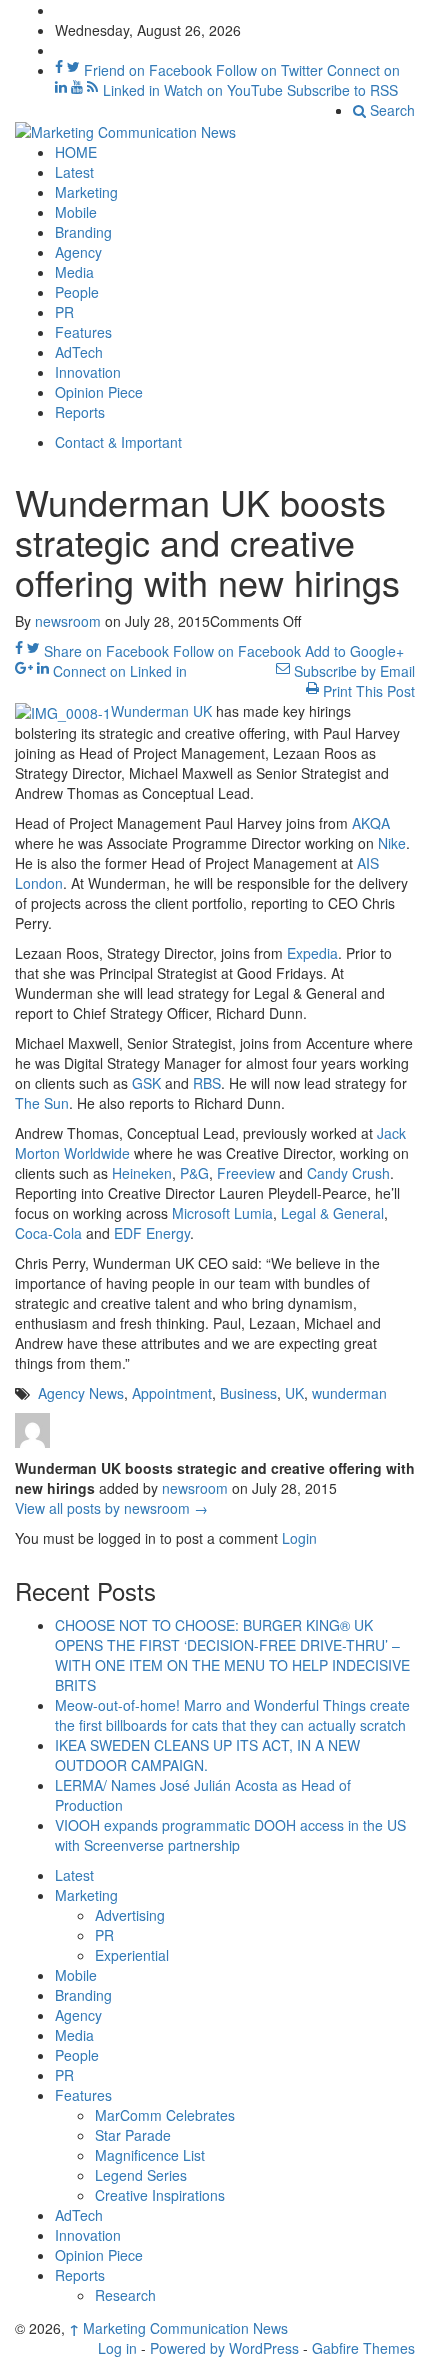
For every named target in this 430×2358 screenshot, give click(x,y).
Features (83, 332)
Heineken (142, 1173)
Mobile (76, 212)
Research (125, 2295)
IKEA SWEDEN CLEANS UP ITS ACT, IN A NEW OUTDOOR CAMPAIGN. (207, 1755)
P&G (194, 1173)
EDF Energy (152, 1233)
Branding (83, 232)
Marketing (86, 192)
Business (248, 1393)
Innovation (88, 372)
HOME (76, 152)
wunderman (349, 1393)
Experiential (132, 1955)
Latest (74, 172)
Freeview (246, 1173)
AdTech (79, 352)
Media (74, 272)
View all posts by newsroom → (111, 1508)
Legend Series (141, 2175)
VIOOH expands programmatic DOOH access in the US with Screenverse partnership (230, 1835)
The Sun (42, 1103)
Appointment (172, 1393)
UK (294, 1393)
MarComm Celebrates (165, 2115)
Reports (80, 412)
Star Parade (133, 2135)
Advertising (130, 1915)
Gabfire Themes (363, 2348)
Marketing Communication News (178, 2328)
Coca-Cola (48, 1233)
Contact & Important (118, 442)
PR (64, 312)
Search (390, 110)
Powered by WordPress (224, 2348)
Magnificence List (150, 2155)
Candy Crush (348, 1173)
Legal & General (332, 1213)
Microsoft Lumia (222, 1213)
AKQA (371, 823)
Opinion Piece (99, 392)
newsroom (68, 621)
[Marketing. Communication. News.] (125, 130)
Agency (78, 252)
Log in (117, 2348)
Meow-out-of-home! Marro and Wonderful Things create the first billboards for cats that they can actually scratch (232, 1715)
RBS (207, 1083)
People (77, 292)
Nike (392, 843)
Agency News (81, 1393)
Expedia (312, 953)
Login (299, 1538)
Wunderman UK (161, 711)
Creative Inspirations (160, 2195)
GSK (146, 1083)
